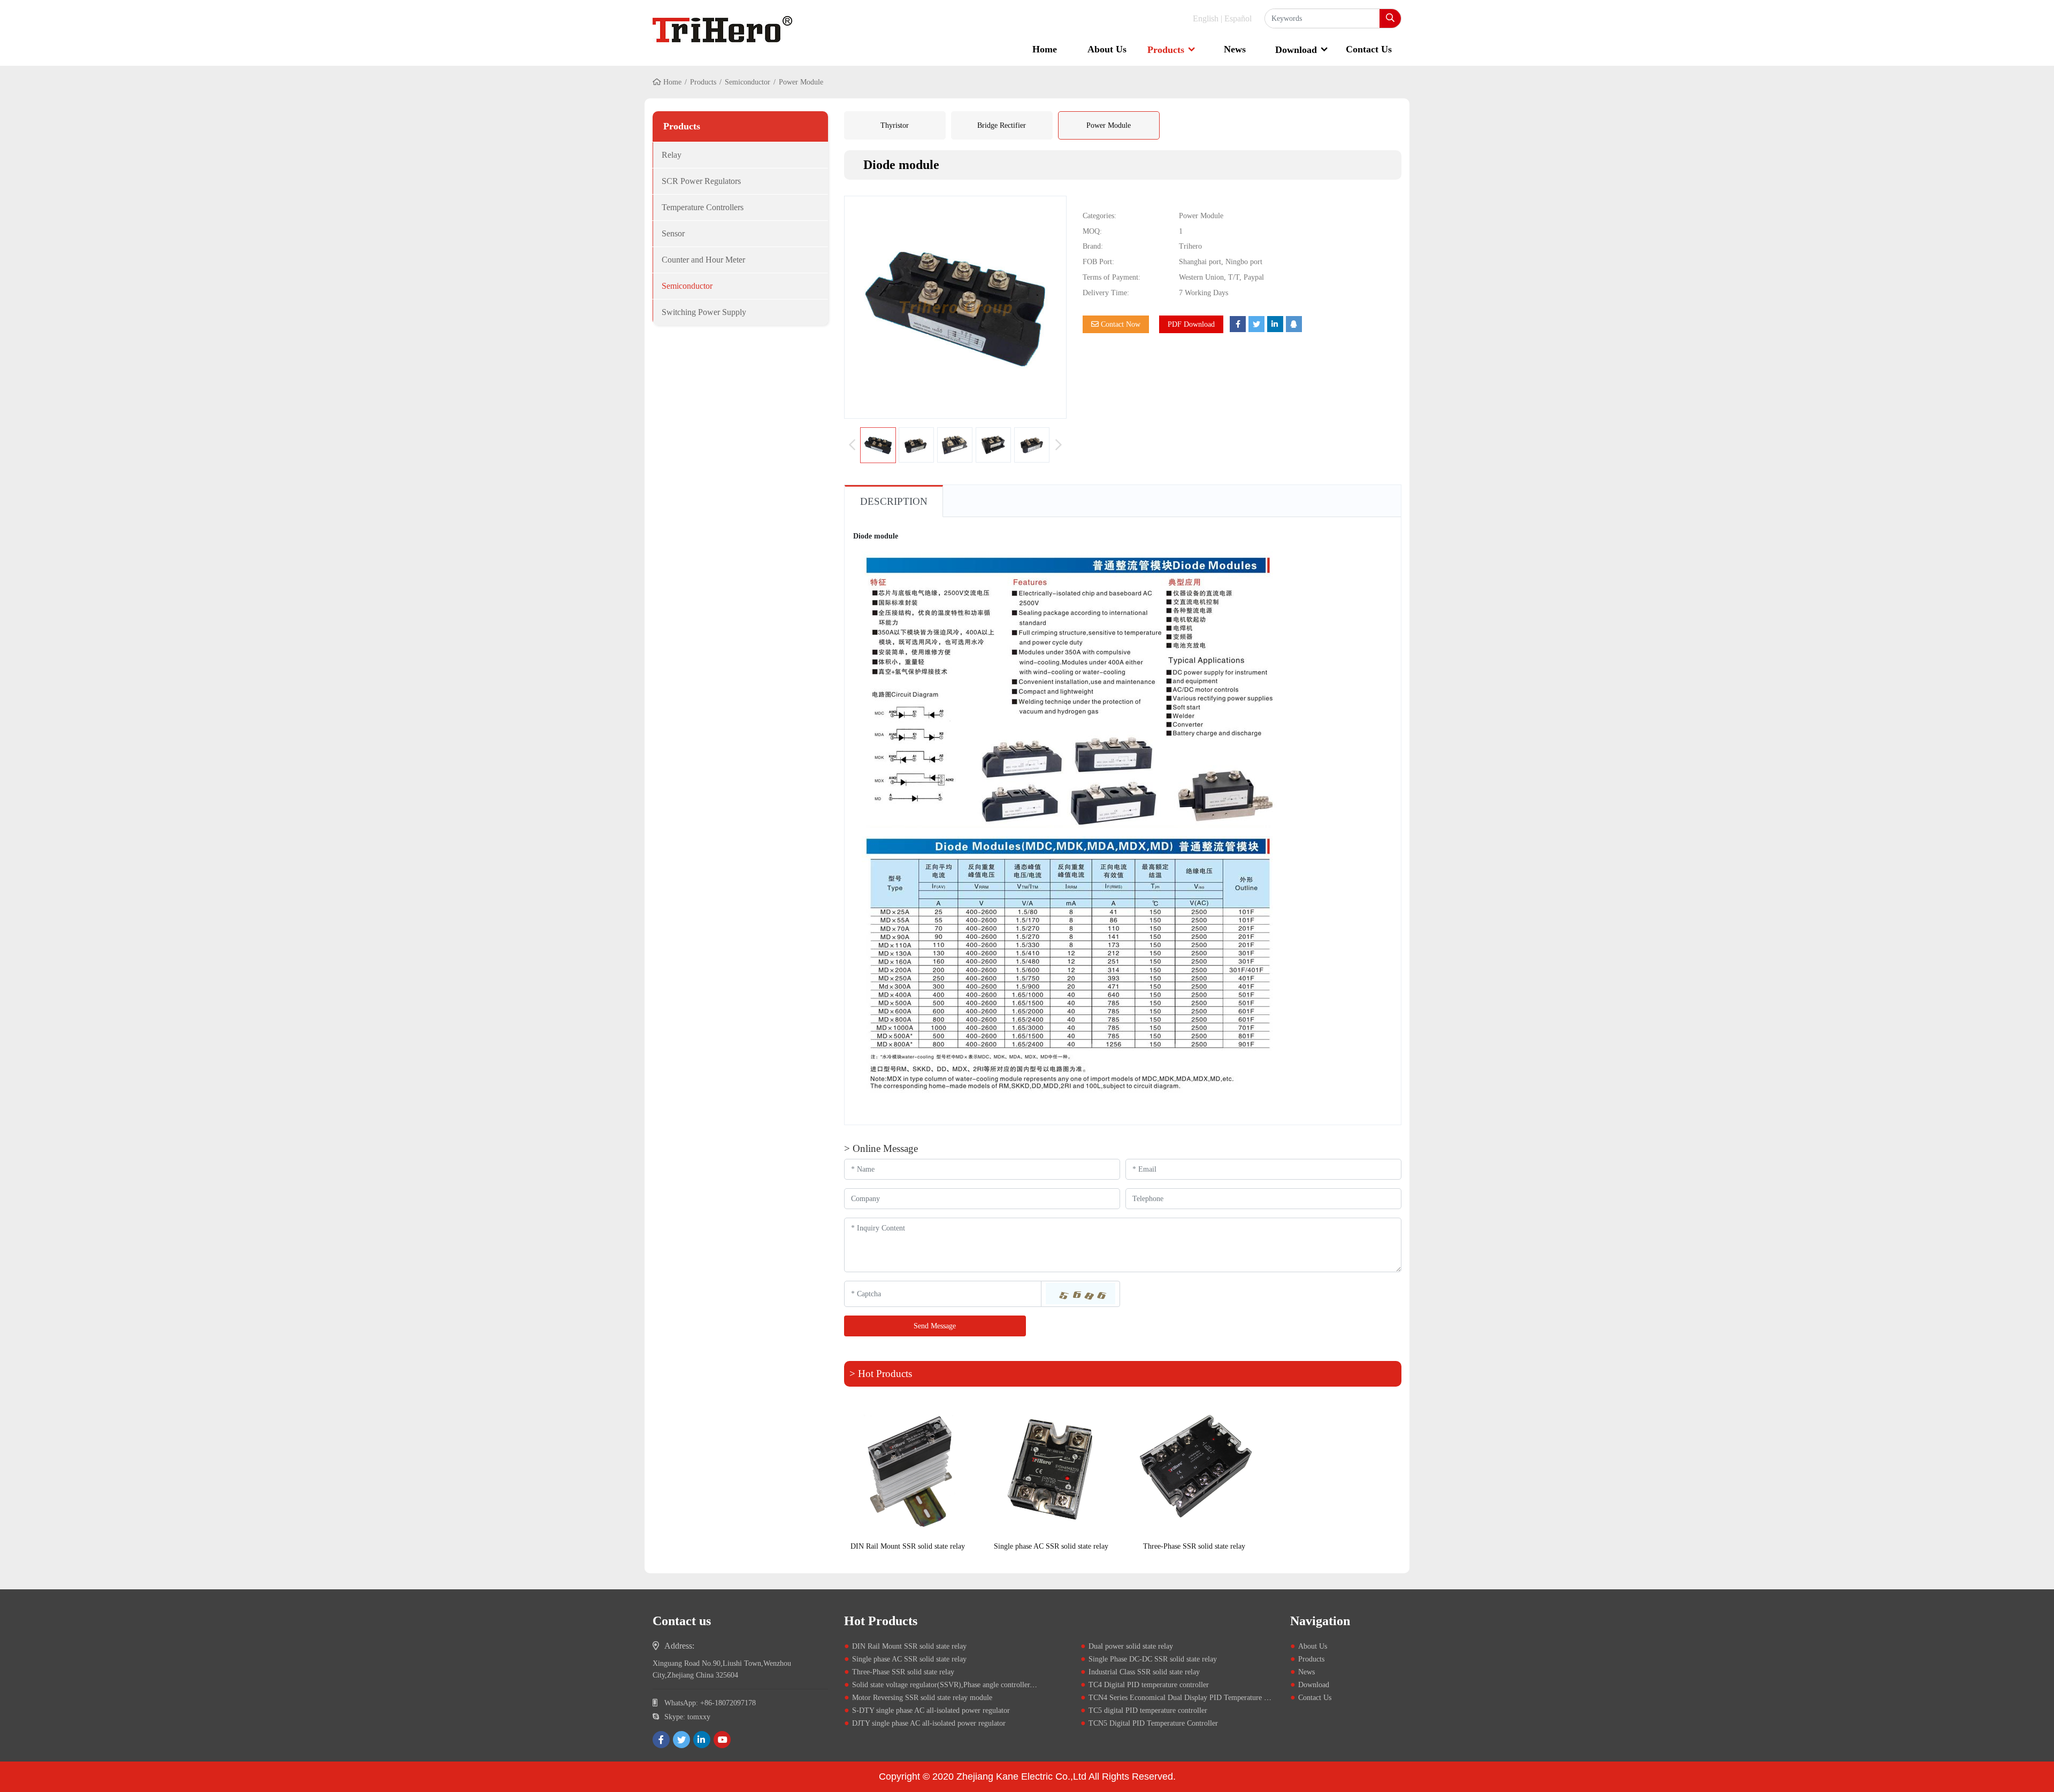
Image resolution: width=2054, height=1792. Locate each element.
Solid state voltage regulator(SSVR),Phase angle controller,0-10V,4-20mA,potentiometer (987, 1685)
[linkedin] (702, 1740)
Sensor (673, 233)
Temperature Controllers (703, 207)
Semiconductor (748, 82)
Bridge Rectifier (1002, 125)
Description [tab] (894, 501)
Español (1238, 18)
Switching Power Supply (704, 312)
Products (1166, 50)
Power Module (1109, 125)
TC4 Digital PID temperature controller (1149, 1685)
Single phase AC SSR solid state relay (1051, 1546)
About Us (1107, 49)
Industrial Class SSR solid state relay (1144, 1672)
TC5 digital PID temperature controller (1148, 1710)
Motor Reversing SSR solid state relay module (922, 1698)
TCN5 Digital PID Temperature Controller (1153, 1723)
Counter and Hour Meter (703, 260)
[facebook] (661, 1740)
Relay (672, 155)
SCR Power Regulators (701, 181)
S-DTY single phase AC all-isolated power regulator (931, 1710)
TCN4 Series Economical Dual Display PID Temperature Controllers (1193, 1698)
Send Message (935, 1326)
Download (1296, 50)
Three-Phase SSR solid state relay (1194, 1546)
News (1235, 49)
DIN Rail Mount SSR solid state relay (908, 1546)
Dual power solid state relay (1131, 1646)
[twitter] (681, 1740)
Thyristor (895, 125)
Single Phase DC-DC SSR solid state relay (1153, 1659)
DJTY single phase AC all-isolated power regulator (929, 1723)
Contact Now (1120, 324)
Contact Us (1369, 49)
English (1206, 18)
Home (1045, 49)
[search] (1390, 18)
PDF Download (1191, 324)
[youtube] (722, 1740)
